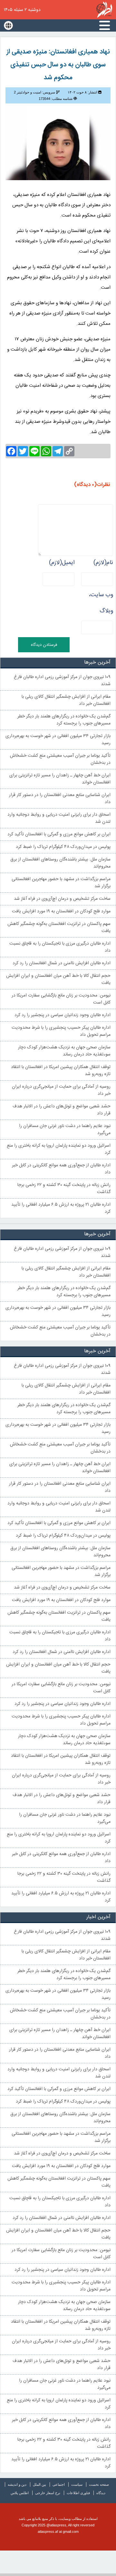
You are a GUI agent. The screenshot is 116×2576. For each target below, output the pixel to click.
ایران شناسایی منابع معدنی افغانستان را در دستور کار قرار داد (60, 799)
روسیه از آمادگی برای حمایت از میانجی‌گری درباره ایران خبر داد (61, 1090)
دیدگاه (101, 2493)
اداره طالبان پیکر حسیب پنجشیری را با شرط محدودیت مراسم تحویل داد (61, 1031)
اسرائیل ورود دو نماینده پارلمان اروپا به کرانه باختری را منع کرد (59, 1149)
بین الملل (39, 2484)
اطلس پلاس (20, 2493)
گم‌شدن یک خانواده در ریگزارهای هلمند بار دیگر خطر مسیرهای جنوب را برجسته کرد (64, 720)
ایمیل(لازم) (62, 563)
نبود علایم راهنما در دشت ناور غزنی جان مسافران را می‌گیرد (65, 1130)
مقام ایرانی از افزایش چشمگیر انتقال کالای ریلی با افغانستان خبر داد (66, 700)
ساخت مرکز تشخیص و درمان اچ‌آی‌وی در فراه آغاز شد (62, 899)
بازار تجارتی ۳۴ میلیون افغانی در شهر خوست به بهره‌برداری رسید (58, 740)
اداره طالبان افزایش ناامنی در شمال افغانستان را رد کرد (62, 963)
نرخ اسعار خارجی (48, 2493)
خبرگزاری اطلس (104, 10)
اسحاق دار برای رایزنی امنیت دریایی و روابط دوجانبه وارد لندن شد (59, 818)
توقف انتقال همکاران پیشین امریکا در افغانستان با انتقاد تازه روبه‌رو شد (61, 1071)
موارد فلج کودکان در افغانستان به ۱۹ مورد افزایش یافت (61, 911)
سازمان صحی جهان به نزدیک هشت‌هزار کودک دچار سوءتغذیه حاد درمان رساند (64, 1051)
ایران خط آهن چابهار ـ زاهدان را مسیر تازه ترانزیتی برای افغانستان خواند (60, 779)
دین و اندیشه (17, 2484)
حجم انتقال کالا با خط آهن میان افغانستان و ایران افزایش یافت (58, 979)
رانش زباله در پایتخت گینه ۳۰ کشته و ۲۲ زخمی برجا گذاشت (64, 1189)
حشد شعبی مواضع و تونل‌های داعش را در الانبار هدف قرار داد (62, 1110)
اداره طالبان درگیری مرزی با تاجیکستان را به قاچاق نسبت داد (60, 947)
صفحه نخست (99, 2484)
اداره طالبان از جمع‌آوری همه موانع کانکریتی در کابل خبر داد (61, 1169)
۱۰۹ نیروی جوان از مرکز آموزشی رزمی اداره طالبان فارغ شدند (62, 681)
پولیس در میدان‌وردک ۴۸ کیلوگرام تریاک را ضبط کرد (63, 847)
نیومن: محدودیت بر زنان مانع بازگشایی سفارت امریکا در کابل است (61, 999)
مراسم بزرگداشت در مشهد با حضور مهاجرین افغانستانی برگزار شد (61, 883)
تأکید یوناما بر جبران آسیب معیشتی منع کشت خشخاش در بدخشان (60, 759)
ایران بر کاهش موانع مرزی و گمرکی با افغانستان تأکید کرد (59, 834)
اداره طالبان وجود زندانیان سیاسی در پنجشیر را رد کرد (63, 1015)
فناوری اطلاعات (78, 2493)
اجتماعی (59, 2484)
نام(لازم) (103, 563)
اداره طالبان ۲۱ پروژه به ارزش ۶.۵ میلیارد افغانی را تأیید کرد (61, 1208)
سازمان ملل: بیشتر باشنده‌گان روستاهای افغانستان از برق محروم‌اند (60, 863)
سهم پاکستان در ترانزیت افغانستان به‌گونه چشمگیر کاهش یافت (59, 928)
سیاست (77, 2484)
